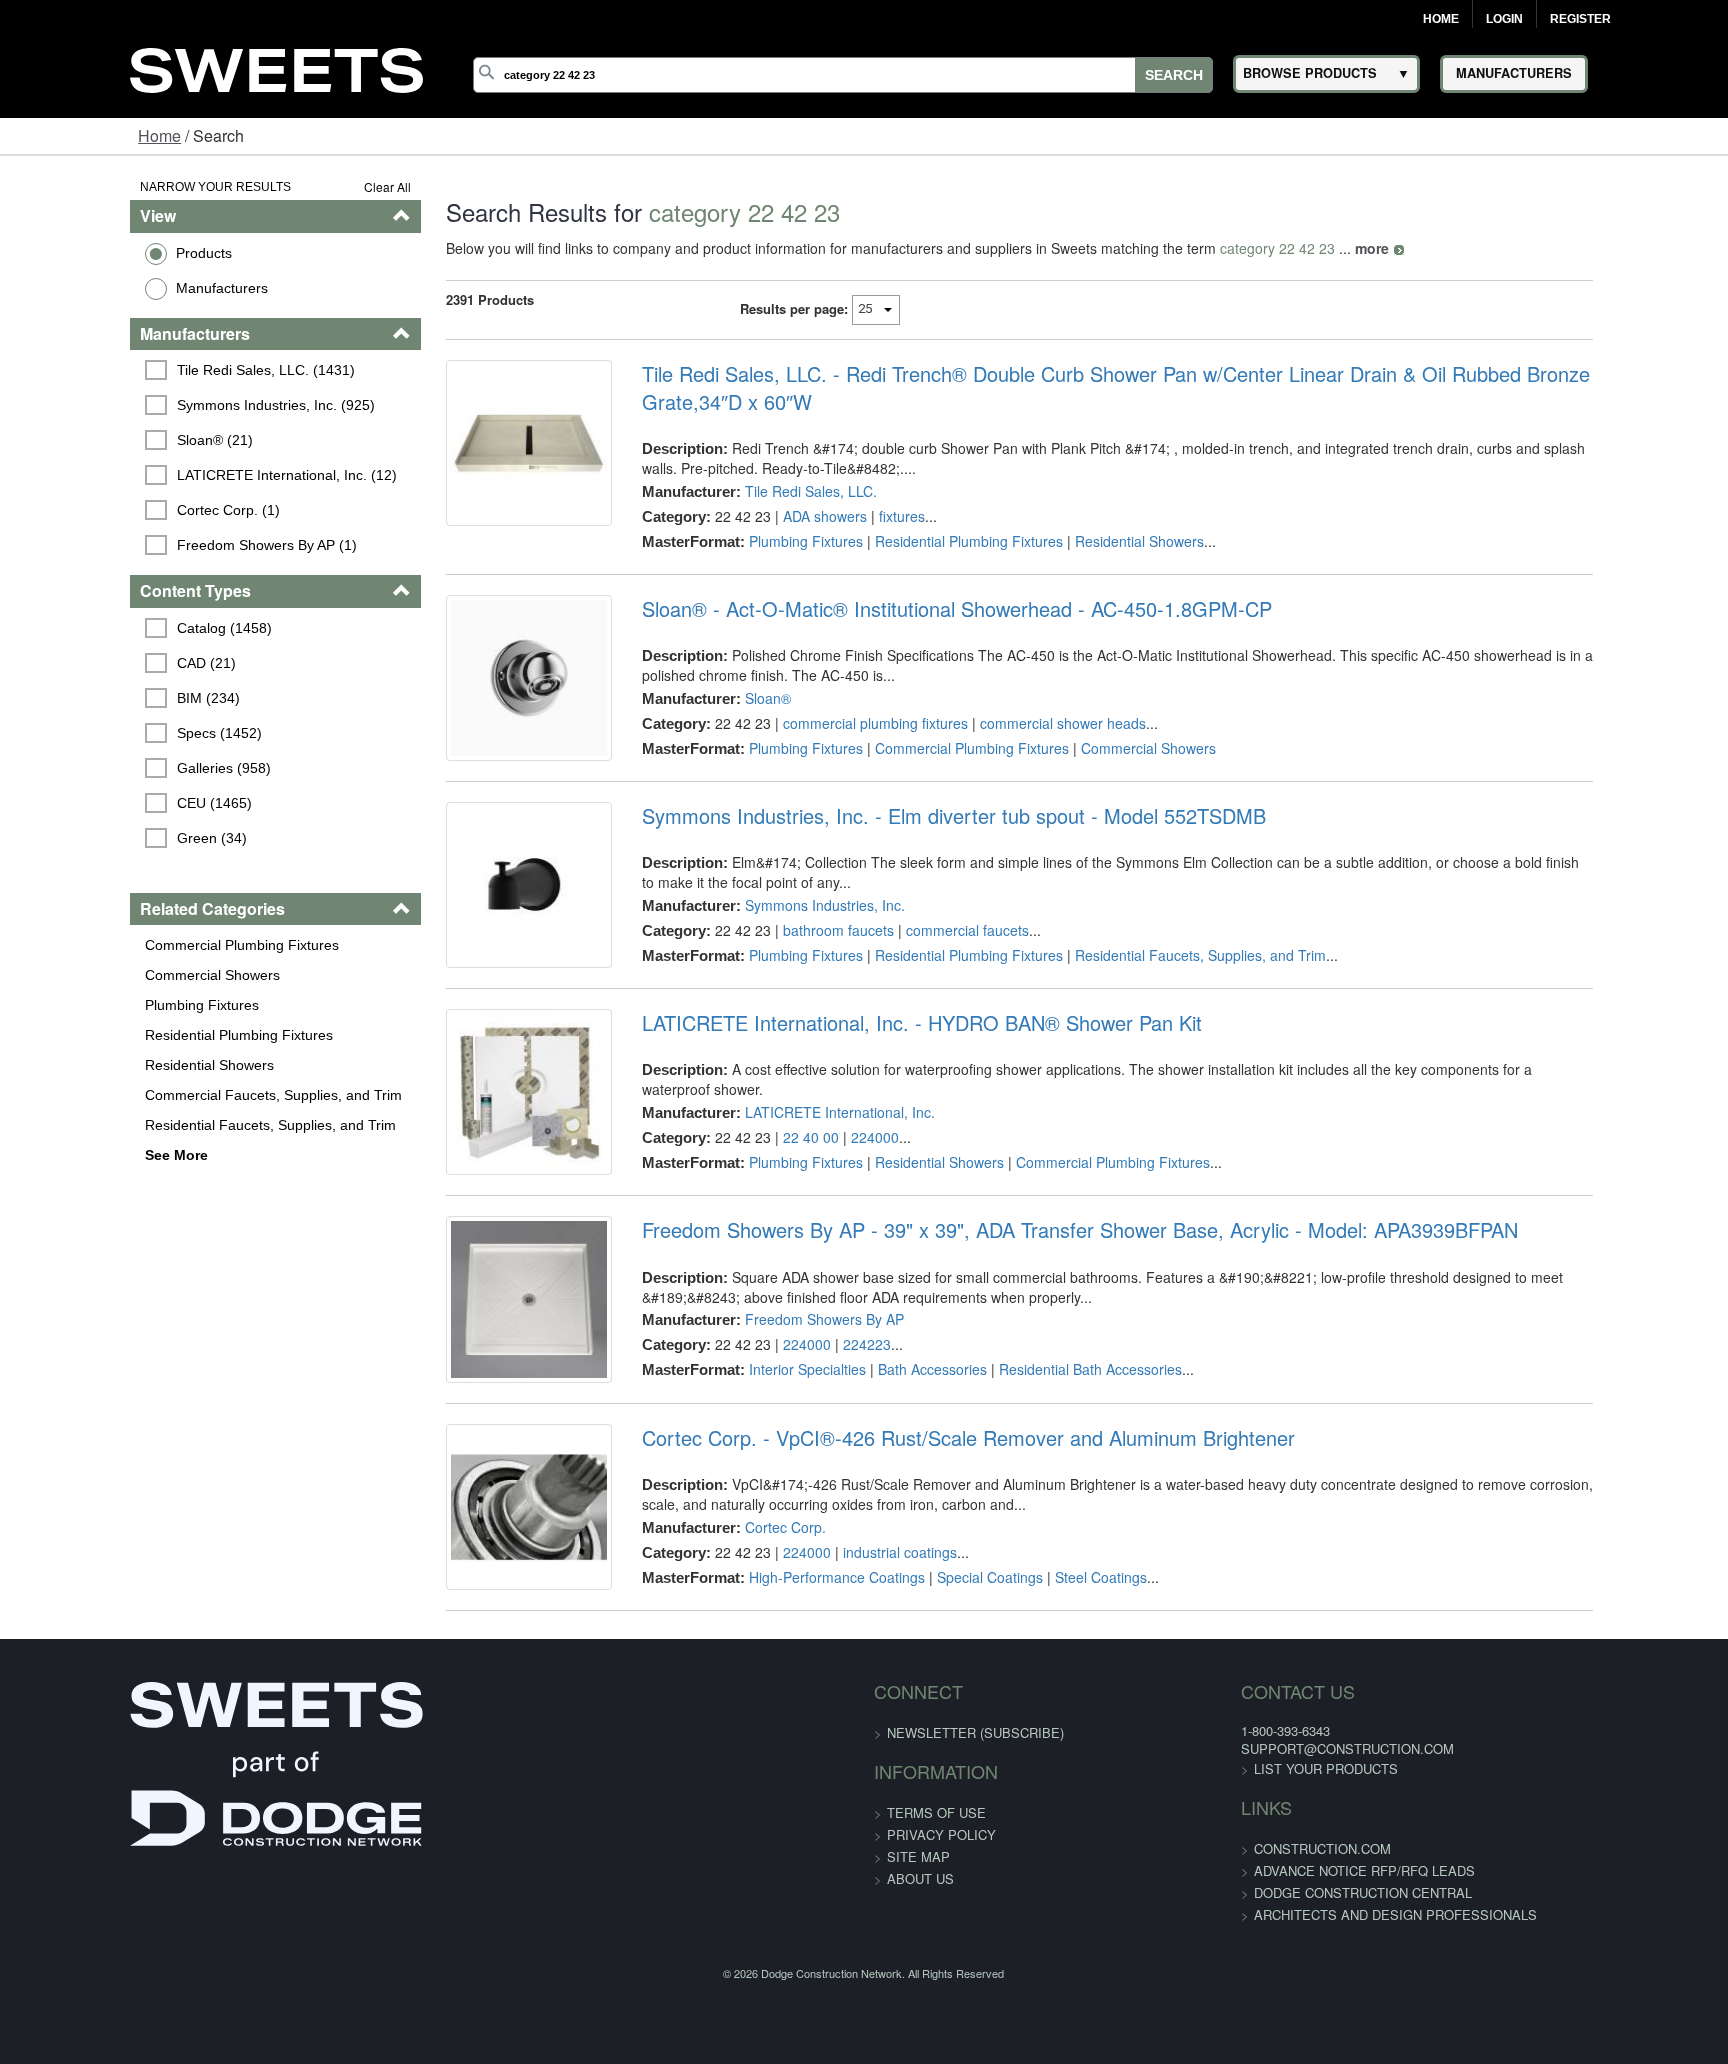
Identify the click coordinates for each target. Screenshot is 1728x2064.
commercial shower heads (1025, 725)
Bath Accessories (894, 1462)
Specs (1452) (109, 733)
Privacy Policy (941, 1986)
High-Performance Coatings (799, 1699)
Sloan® (730, 700)
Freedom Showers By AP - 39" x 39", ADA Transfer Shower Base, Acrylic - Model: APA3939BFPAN (1042, 1323)
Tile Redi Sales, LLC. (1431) (156, 370)
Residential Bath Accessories (1052, 1462)
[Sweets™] (277, 67)
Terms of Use (936, 1964)
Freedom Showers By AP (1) (157, 545)
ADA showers (787, 516)
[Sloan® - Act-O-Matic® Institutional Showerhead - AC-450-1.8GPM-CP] (476, 695)
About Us (920, 2030)
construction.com (1211, 2000)
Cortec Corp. (747, 1649)
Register (1580, 19)
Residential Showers (96, 1065)
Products (91, 253)
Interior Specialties (769, 1462)
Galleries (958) (114, 768)
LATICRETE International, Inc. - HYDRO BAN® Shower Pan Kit (884, 1085)
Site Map (918, 2008)
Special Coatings (952, 1699)
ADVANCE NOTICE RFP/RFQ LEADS (1253, 2022)
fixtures (864, 516)
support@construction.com (1236, 1900)
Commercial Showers (99, 975)
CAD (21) (96, 663)
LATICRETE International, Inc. (802, 1155)
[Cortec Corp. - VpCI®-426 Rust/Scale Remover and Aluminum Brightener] (476, 1644)
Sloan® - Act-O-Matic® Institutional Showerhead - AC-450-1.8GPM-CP (919, 611)
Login (1504, 19)
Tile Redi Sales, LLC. (773, 491)
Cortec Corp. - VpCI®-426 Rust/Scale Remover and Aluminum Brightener (930, 1560)
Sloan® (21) (105, 440)
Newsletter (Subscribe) (975, 1884)
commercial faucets (929, 962)
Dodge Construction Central (1252, 2044)
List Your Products (1215, 1920)
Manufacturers (109, 288)
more (1304, 248)
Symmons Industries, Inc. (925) (166, 405)
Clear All (319, 186)
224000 (837, 1180)
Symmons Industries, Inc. (787, 937)
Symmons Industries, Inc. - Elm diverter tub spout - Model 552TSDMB (916, 848)
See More (63, 1155)
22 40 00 (773, 1180)
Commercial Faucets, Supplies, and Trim (160, 1095)
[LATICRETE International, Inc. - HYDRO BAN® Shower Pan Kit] (476, 1169)
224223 (829, 1437)
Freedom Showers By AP (786, 1412)
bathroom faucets (800, 962)
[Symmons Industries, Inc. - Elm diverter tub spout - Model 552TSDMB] (476, 932)
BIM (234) (98, 698)
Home (1441, 19)
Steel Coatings (1063, 1699)
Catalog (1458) (114, 628)
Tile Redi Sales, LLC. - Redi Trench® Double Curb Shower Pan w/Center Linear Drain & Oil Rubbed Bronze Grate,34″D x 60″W (1139, 388)
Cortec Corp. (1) (118, 510)
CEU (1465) (104, 803)
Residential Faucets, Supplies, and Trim (157, 1125)
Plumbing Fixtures (89, 1005)
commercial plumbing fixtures (837, 725)
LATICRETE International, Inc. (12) (177, 475)
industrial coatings (862, 1674)
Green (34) (102, 838)
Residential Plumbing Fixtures (126, 1035)
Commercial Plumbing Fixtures (129, 945)
